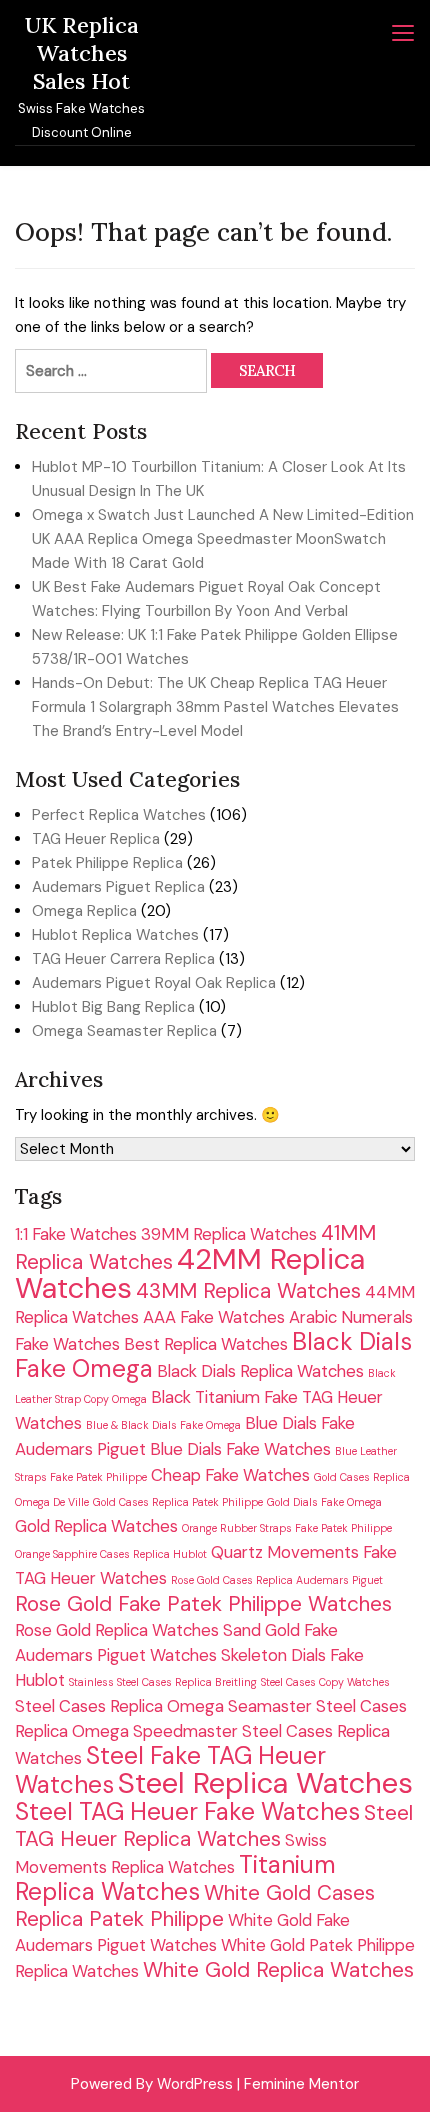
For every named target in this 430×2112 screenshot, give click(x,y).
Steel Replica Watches (265, 1783)
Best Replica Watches (206, 1344)
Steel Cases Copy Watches (325, 1682)
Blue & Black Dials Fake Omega (163, 1425)
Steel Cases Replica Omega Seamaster (163, 1706)
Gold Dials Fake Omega (324, 1502)
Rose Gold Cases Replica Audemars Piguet (277, 1580)
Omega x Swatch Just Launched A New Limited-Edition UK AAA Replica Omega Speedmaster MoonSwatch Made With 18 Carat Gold (223, 539)
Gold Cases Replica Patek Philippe (178, 1502)
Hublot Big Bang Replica (113, 1007)
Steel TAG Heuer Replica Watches (214, 1825)
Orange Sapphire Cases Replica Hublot (111, 1554)
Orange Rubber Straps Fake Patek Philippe (287, 1528)
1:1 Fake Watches (76, 1234)
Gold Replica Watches (96, 1526)
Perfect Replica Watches (119, 815)
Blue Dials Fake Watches (240, 1449)
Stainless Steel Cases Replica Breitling (163, 1682)
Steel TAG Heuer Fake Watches (187, 1812)
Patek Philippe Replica (107, 863)
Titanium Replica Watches (175, 1878)
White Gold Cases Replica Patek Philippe (195, 1905)
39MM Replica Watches (229, 1234)
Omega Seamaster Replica (124, 1031)
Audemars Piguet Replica (118, 887)
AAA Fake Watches (214, 1317)
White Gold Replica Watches (278, 1969)
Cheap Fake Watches (230, 1475)
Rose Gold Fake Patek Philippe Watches (203, 1603)
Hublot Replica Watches (115, 935)
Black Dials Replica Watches (260, 1371)
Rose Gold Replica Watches (117, 1630)
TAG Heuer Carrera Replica (123, 959)
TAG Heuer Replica (96, 839)
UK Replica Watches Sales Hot (82, 53)
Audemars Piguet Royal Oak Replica (154, 983)
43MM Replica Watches (248, 1290)
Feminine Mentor (301, 2084)
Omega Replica (84, 911)
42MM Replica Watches (190, 1273)
